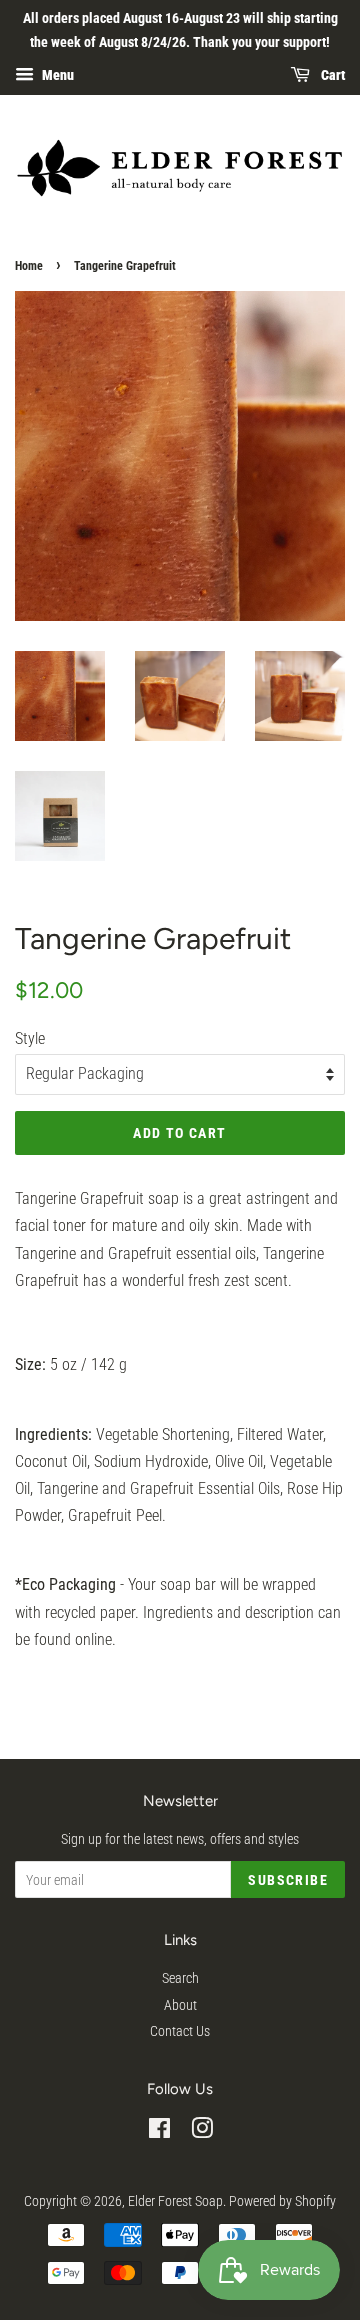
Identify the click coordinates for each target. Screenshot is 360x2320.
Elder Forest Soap (175, 2201)
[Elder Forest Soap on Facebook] (159, 2132)
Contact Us (180, 2031)
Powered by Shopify (282, 2201)
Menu (56, 75)
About (180, 2005)
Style (30, 1038)
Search (180, 1978)
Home (29, 266)
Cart (331, 75)
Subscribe (288, 1880)
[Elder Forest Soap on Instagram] (202, 2132)
